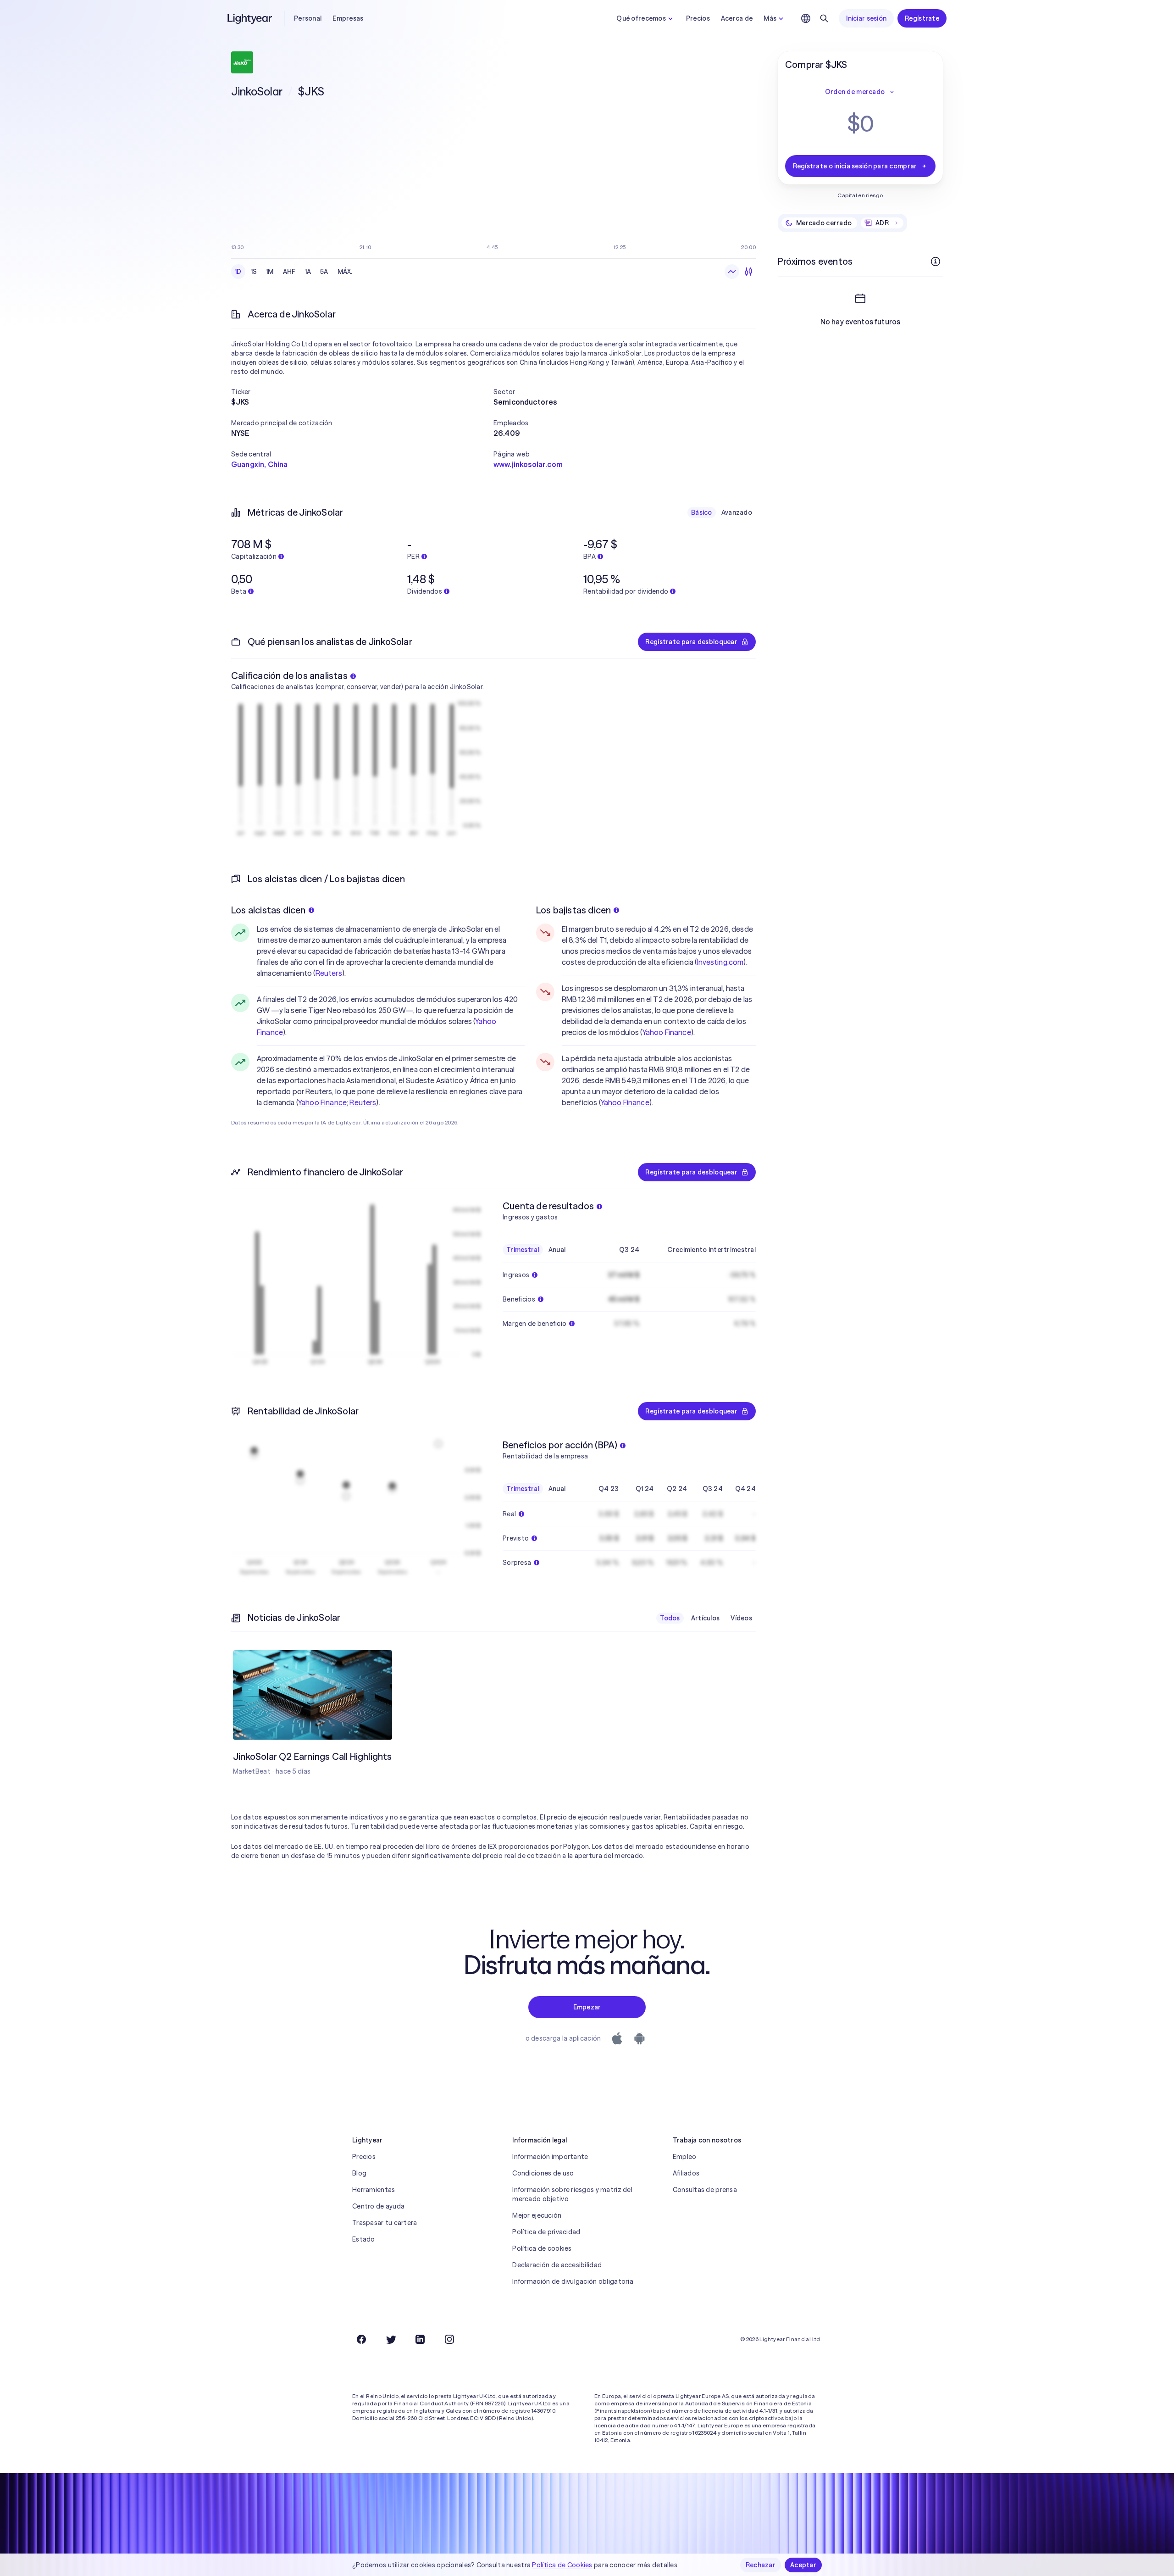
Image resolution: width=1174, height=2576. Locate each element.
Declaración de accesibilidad (557, 2265)
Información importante (550, 2157)
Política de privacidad (546, 2232)
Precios (698, 18)
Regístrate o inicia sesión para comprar (855, 166)
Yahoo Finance (322, 1102)
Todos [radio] (670, 1618)
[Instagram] (449, 2339)
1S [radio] (254, 272)
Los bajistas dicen (574, 910)
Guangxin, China (259, 464)
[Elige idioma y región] (806, 18)
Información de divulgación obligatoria (573, 2281)
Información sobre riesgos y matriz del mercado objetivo (572, 2194)
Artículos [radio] (706, 1618)
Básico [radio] (702, 512)
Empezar (587, 2007)
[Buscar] (824, 18)
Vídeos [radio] (741, 1618)
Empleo (685, 2157)
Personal (308, 18)
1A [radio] (308, 272)
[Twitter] (391, 2339)
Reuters (329, 973)
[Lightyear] (250, 18)
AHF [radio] (289, 272)
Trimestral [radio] (523, 1250)
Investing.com (720, 962)
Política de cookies (542, 2248)
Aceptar (803, 2565)
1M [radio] (270, 272)
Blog (359, 2173)
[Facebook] (361, 2339)
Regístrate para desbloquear (691, 642)
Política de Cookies (562, 2565)
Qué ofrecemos (641, 18)
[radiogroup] (294, 272)
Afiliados (686, 2173)
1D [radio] (238, 272)
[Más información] (936, 261)
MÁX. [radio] (345, 272)
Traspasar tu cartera (385, 2223)
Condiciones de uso (543, 2173)
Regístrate (922, 18)
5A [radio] (324, 272)
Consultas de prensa (705, 2190)
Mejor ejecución (537, 2215)
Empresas (348, 18)
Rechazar (761, 2565)
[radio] (732, 272)
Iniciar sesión (866, 18)
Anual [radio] (557, 1250)
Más (770, 18)
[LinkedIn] (420, 2339)
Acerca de (737, 18)
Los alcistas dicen (269, 910)
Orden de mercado (855, 92)
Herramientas (374, 2190)
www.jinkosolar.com (528, 464)
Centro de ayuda (378, 2206)
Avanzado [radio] (737, 512)
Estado (364, 2239)
